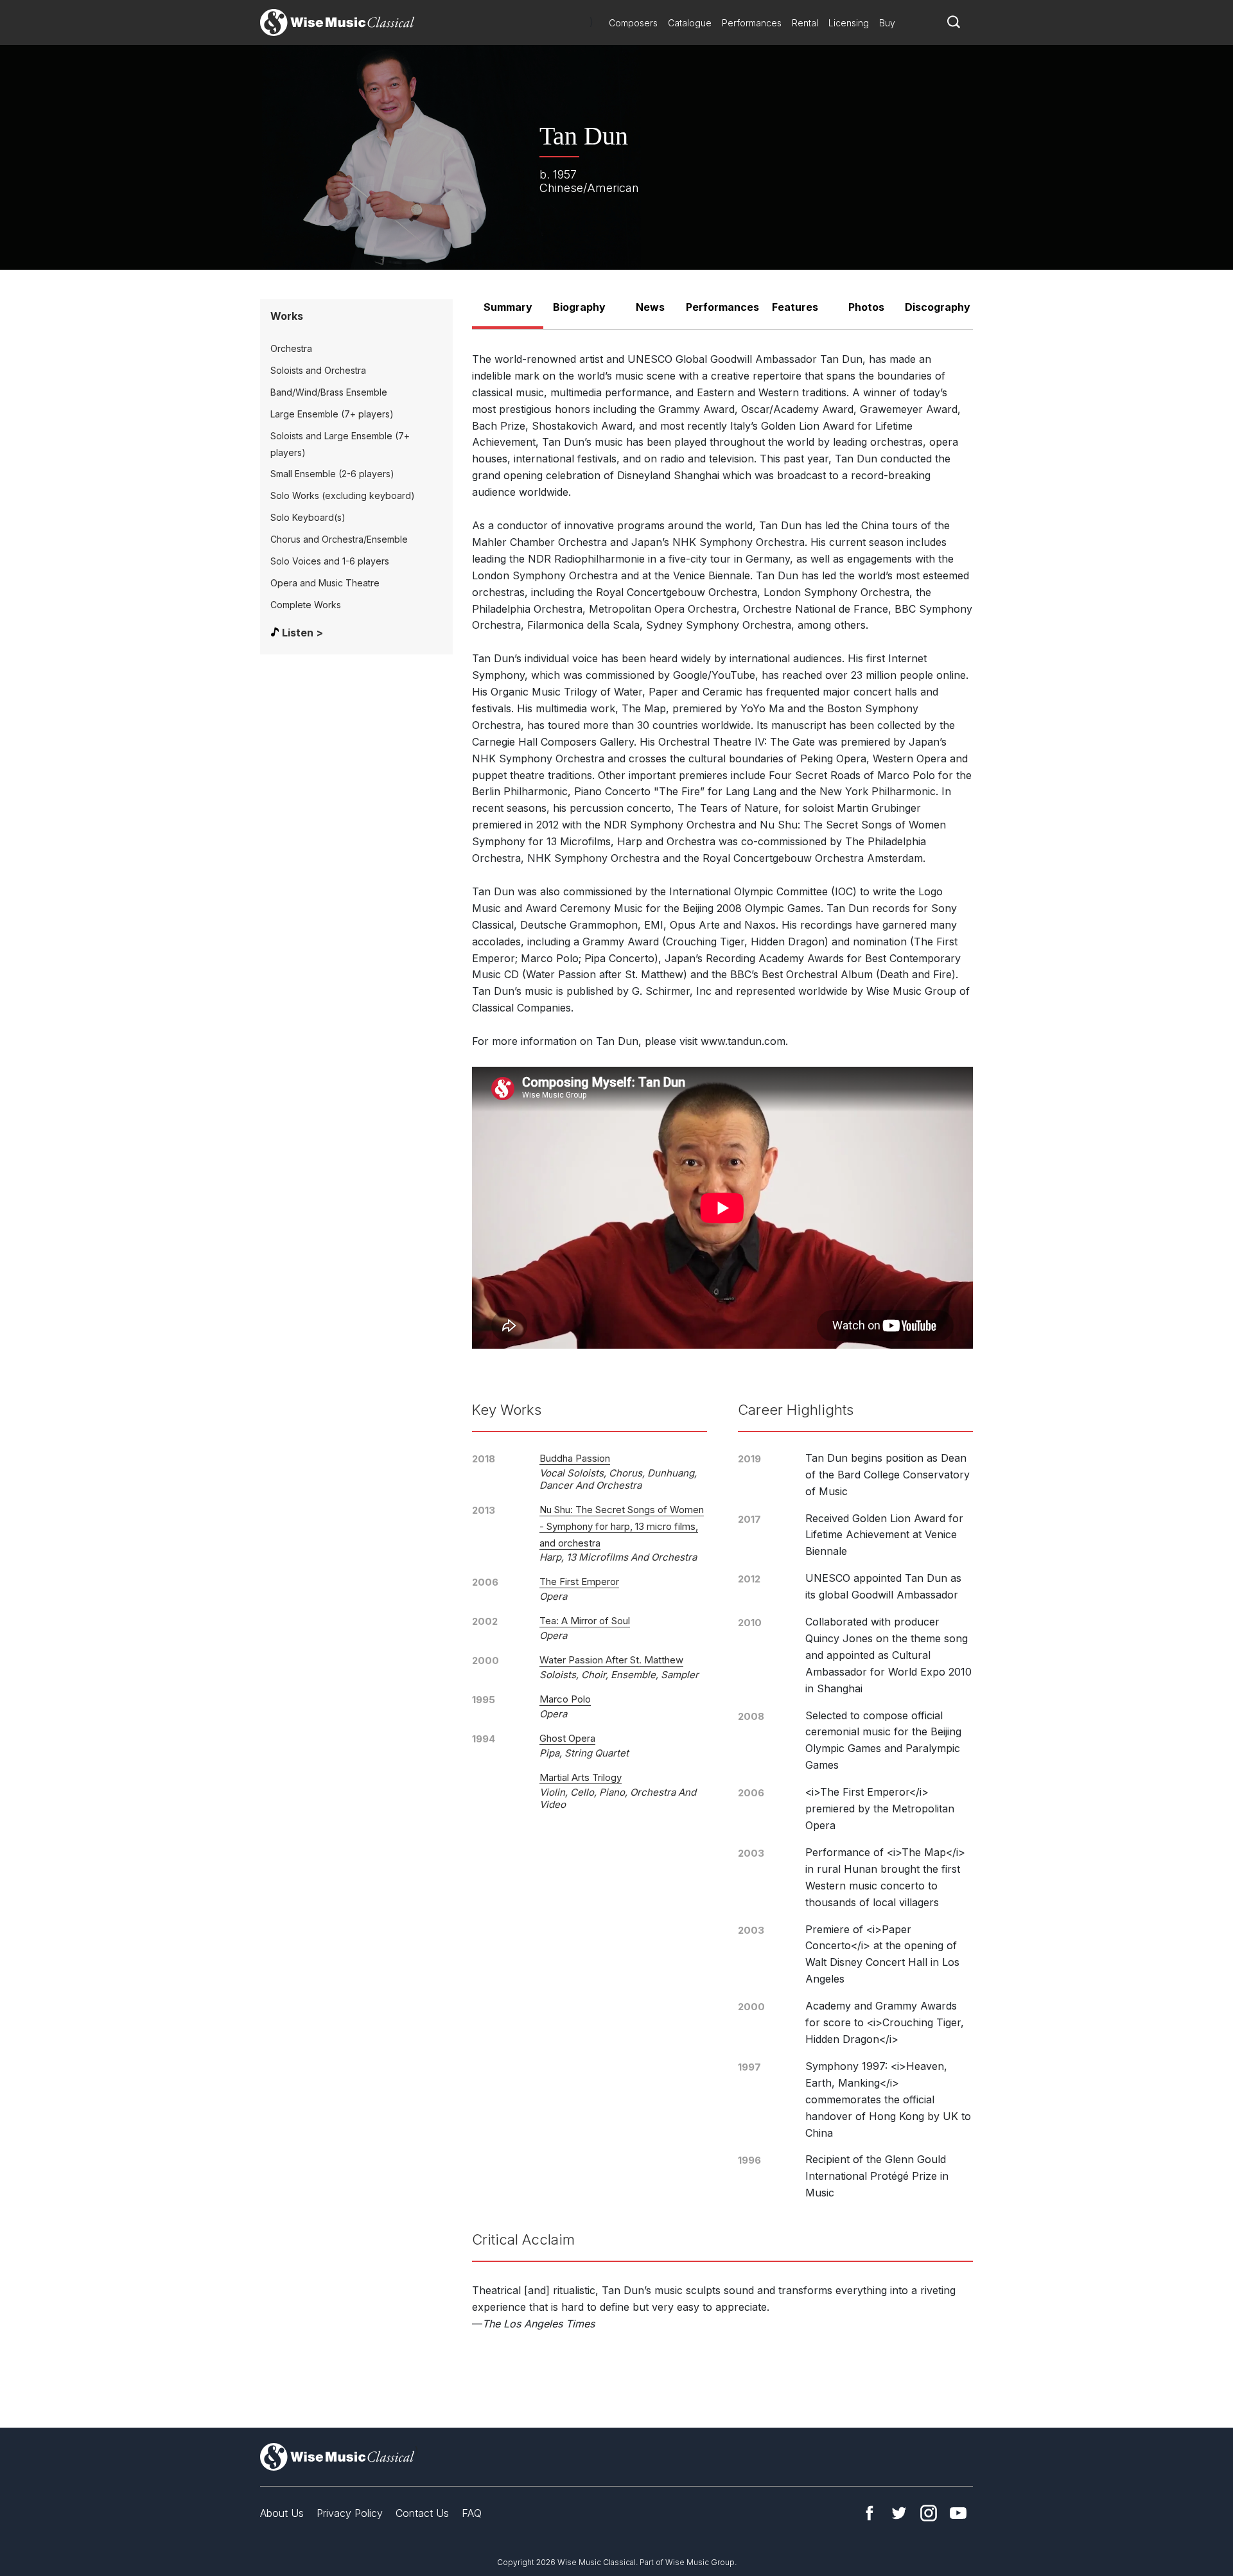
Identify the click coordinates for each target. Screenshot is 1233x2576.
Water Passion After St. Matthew (611, 1660)
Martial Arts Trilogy (581, 1777)
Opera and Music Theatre (325, 583)
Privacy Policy (350, 2513)
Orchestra (291, 348)
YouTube (958, 2513)
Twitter (899, 2513)
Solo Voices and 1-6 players (330, 561)
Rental (805, 23)
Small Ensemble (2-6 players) (332, 474)
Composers (633, 23)
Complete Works (306, 605)
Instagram (929, 2513)
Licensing (849, 23)
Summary (508, 307)
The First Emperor (579, 1582)
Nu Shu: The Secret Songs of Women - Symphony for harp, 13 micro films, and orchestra (622, 1526)
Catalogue (690, 23)
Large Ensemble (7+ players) (332, 414)
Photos (866, 307)
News (650, 307)
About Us (282, 2513)
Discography (938, 307)
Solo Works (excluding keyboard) (343, 495)
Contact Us (422, 2513)
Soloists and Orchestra (318, 370)
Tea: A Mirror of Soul (585, 1621)
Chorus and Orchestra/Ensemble (339, 539)
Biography (579, 307)
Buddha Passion (575, 1458)
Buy (887, 23)
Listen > (302, 633)
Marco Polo (565, 1699)
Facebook (870, 2513)
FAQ (472, 2513)
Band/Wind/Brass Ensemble (329, 392)
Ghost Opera (567, 1738)
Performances (752, 23)
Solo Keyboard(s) (308, 517)
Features (795, 307)
